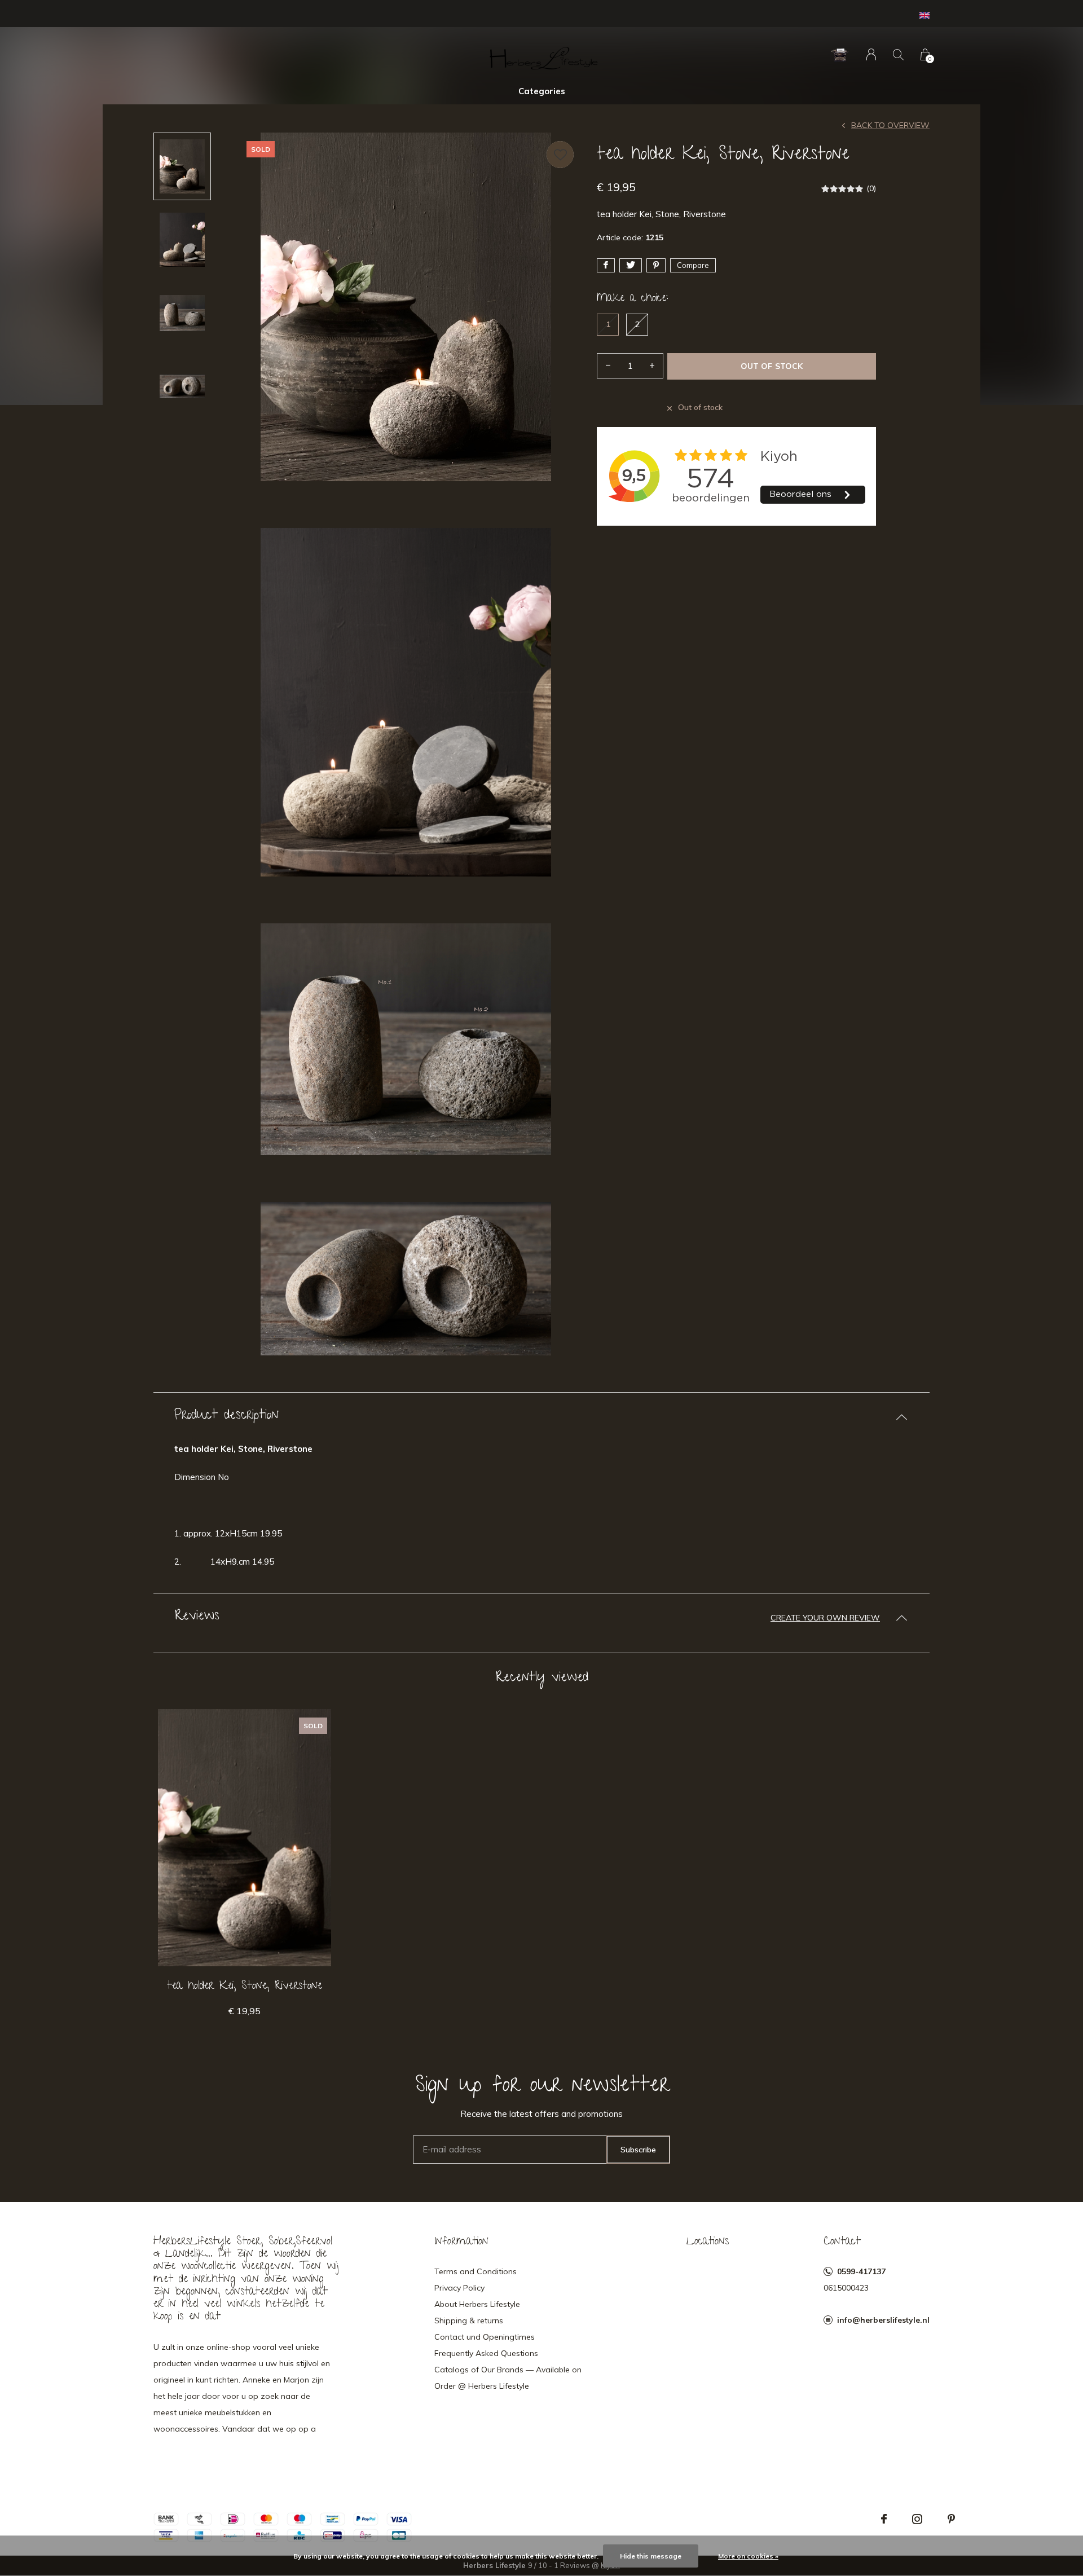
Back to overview (890, 125)
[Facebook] (884, 2519)
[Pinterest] (951, 2519)
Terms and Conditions (476, 2271)
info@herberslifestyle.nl (883, 2320)
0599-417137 (861, 2271)
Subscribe (638, 2150)
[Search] (898, 54)
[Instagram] (917, 2519)
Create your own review (825, 1618)
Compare (693, 265)
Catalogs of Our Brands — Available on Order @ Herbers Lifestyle (508, 2378)
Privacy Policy (459, 2288)
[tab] (541, 1417)
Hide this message (651, 2556)
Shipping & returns (469, 2320)
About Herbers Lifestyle (477, 2304)
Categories (542, 91)
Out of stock (771, 366)
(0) (871, 188)
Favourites (560, 155)
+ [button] (652, 366)
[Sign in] (871, 54)
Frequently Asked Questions (486, 2353)
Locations (708, 2242)
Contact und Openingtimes (485, 2337)
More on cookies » (748, 2556)
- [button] (608, 366)
